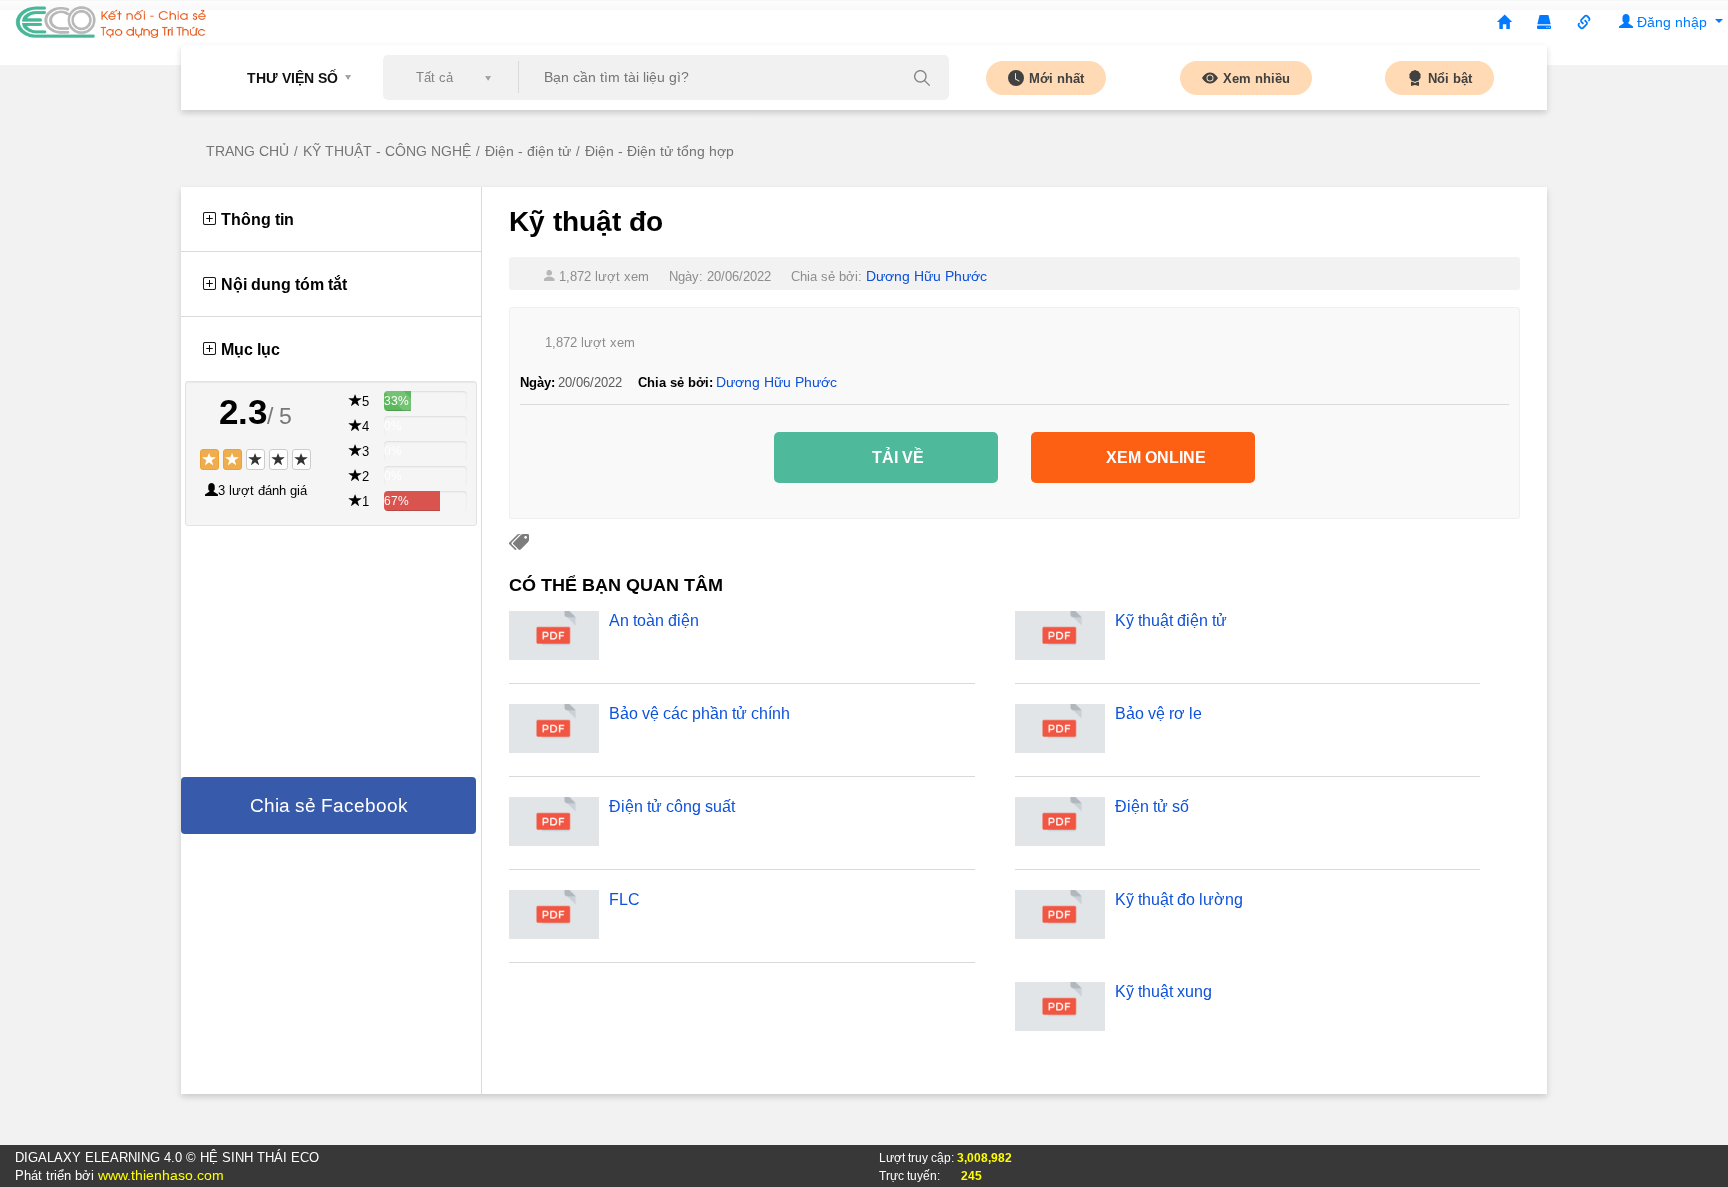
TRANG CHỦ (247, 151)
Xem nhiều (1256, 78)
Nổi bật (1450, 78)
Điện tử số (1152, 806)
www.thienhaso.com (161, 1175)
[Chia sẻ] (1584, 23)
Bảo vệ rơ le (1158, 713)
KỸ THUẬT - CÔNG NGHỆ (387, 151)
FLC (624, 899)
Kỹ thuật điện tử (1171, 620)
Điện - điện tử (528, 151)
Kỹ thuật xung (1163, 991)
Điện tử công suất (672, 806)
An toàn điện (654, 620)
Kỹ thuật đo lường (1179, 899)
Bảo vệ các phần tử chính (699, 713)
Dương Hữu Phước (926, 276)
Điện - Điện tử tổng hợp (659, 151)
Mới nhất (1056, 78)
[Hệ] (1544, 23)
